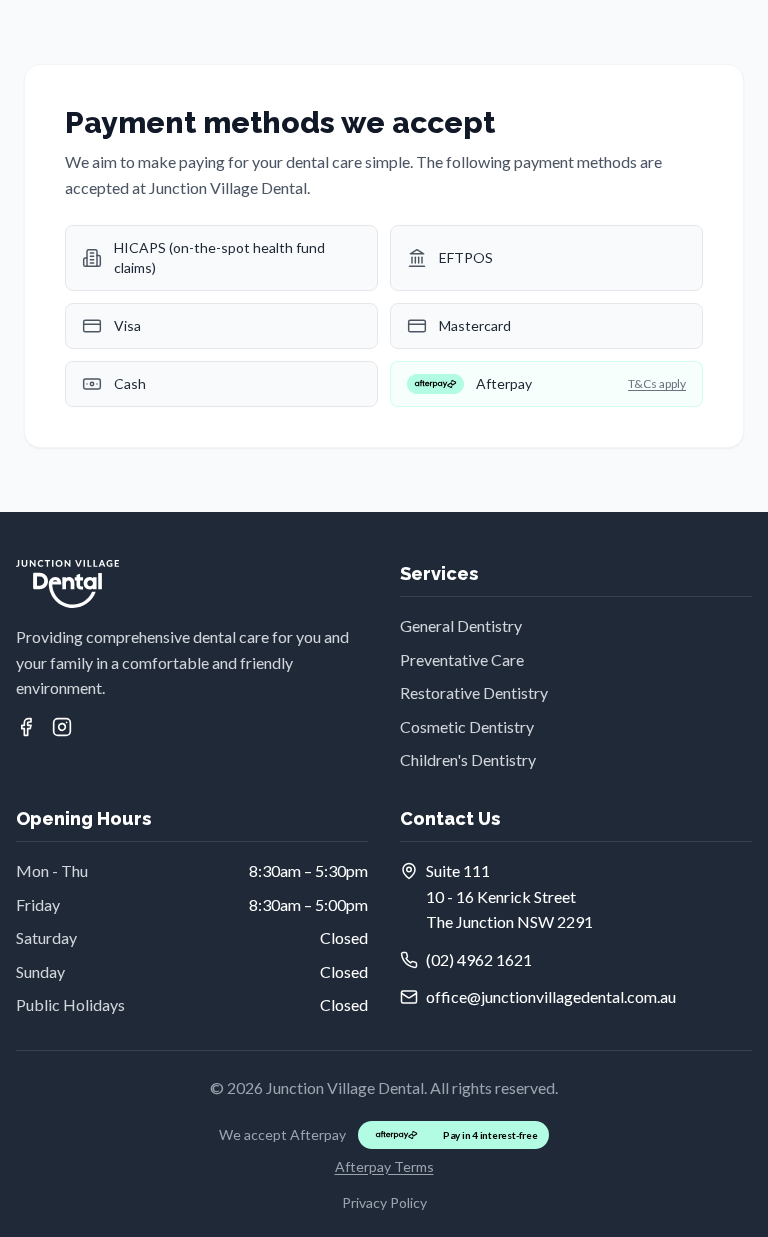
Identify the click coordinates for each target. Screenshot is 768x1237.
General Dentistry (461, 625)
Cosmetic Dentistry (467, 726)
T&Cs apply (657, 383)
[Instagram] (62, 727)
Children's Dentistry (468, 759)
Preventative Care (462, 659)
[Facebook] (26, 727)
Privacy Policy (384, 1202)
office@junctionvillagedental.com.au (551, 996)
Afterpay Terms (384, 1166)
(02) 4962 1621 (479, 959)
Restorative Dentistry (474, 692)
